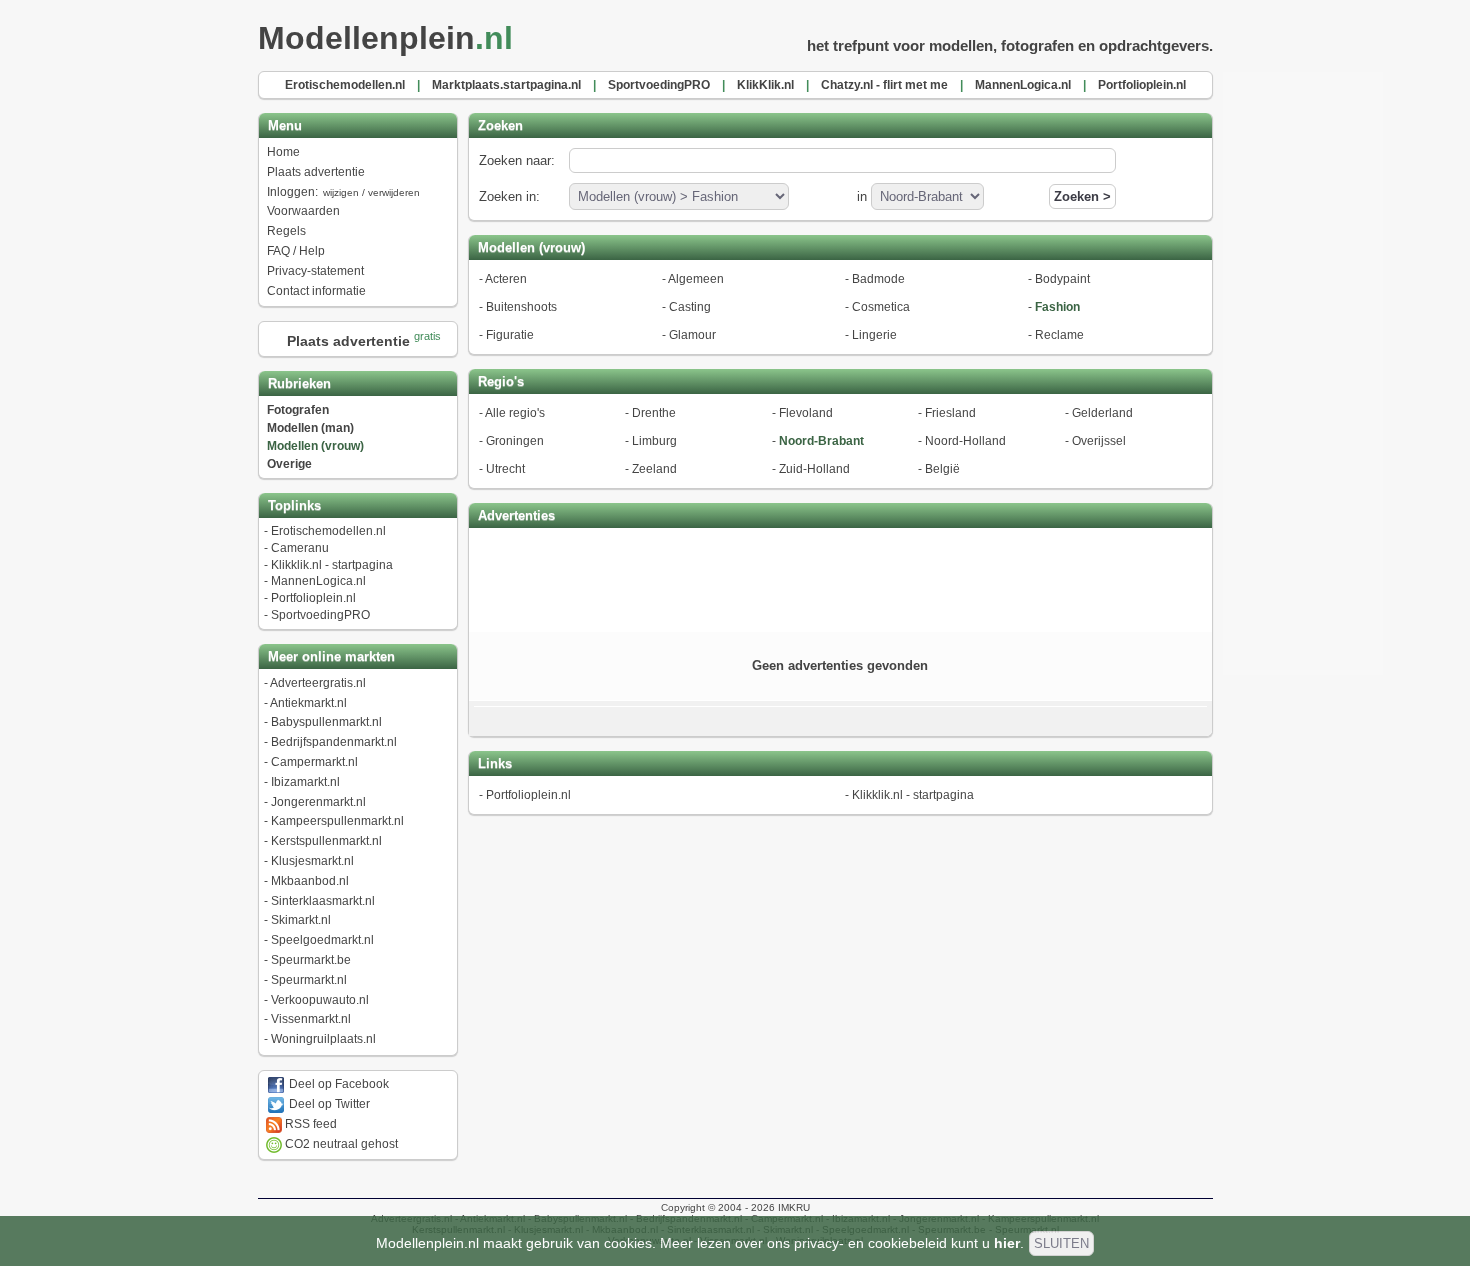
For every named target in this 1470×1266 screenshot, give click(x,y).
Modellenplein (385, 38)
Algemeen (696, 279)
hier (1007, 1243)
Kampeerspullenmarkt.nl (337, 821)
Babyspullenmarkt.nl (326, 722)
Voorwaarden (303, 211)
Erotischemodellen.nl (328, 531)
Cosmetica (881, 307)
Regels (286, 231)
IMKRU (794, 1207)
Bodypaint (1062, 279)
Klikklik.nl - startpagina (332, 565)
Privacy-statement (315, 271)
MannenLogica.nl (318, 581)
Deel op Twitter (328, 1104)
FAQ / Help (296, 251)
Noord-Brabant (821, 441)
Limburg (654, 441)
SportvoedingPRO (320, 615)
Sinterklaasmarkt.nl (323, 901)
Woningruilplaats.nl (323, 1039)
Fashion (1057, 307)
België (942, 469)
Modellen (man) (310, 428)
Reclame (1059, 335)
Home (283, 152)
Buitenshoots (521, 307)
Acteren (506, 279)
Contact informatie (316, 291)
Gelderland (1102, 413)
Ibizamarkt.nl (305, 782)
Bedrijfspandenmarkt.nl (334, 742)
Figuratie (510, 335)
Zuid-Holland (814, 469)
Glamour (692, 335)
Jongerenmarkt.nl (318, 802)
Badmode (878, 279)
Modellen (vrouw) (315, 446)
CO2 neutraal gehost (340, 1144)
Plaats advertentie (316, 172)
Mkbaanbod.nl (310, 881)
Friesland (950, 413)
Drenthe (654, 413)
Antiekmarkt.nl (308, 703)
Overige (289, 464)
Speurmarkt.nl (309, 980)
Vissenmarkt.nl (311, 1019)
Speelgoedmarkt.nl (322, 940)
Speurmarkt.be (311, 960)
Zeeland (654, 469)
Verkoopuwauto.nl (320, 1000)
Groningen (515, 441)
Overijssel (1099, 441)
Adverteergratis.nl (318, 683)
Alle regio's (515, 413)
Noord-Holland (965, 441)
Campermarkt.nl (314, 762)
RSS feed (309, 1124)
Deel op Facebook (337, 1084)
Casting (690, 307)
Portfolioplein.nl (313, 598)
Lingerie (874, 335)
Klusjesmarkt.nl (312, 861)
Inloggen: (343, 192)
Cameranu (300, 548)
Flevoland (806, 413)
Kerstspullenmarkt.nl (326, 841)
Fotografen (298, 410)
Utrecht (505, 469)
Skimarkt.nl (301, 920)
